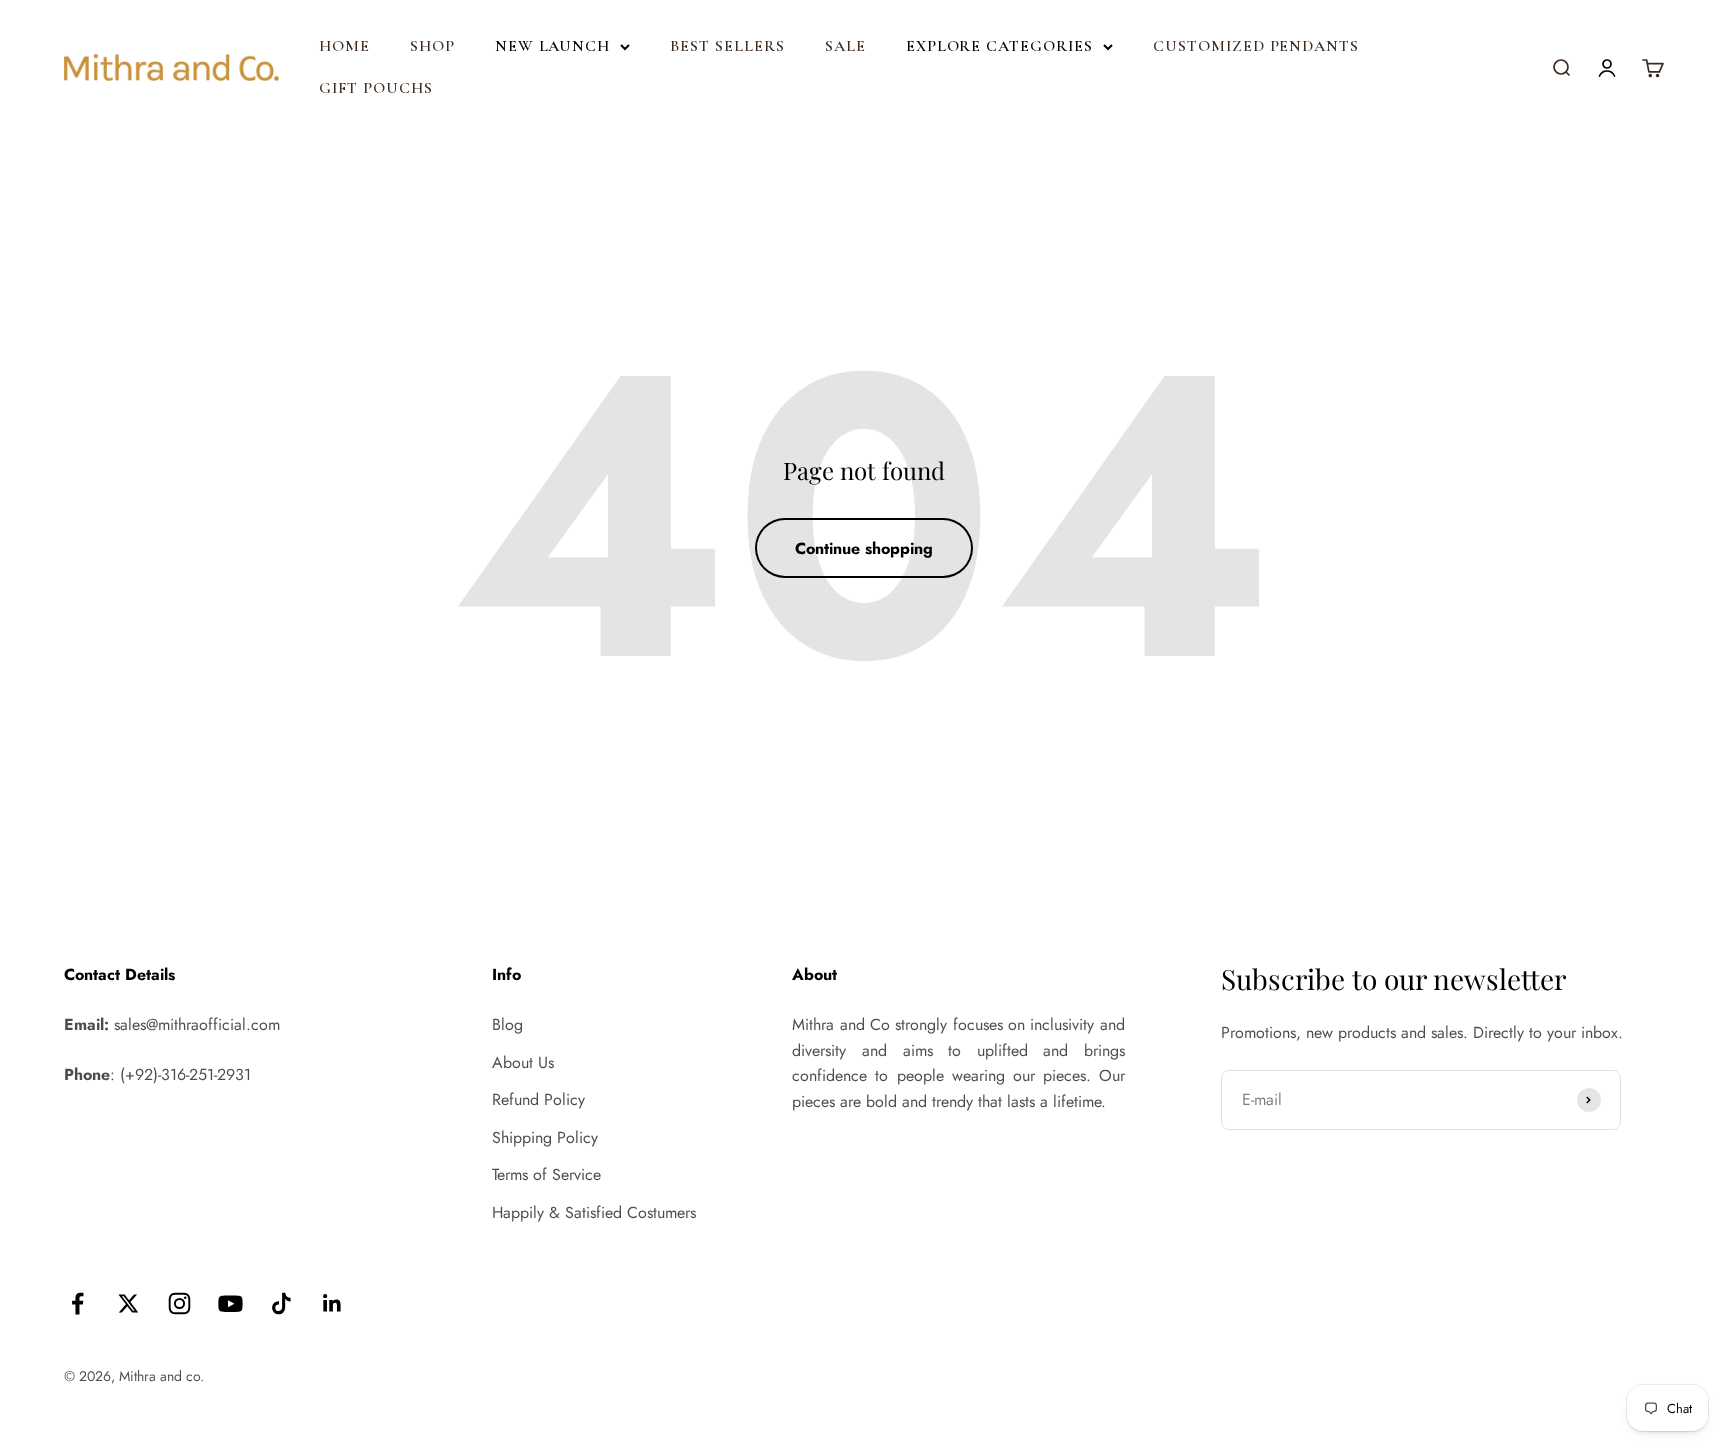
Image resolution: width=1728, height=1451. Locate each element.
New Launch (553, 46)
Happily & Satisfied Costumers (594, 1212)
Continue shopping (864, 548)
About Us (523, 1062)
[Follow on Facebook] (77, 1303)
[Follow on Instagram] (179, 1303)
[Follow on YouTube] (230, 1303)
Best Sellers (727, 46)
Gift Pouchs (376, 88)
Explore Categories (999, 46)
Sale (845, 46)
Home (344, 46)
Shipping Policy (545, 1137)
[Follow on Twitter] (128, 1303)
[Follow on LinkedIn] (332, 1303)
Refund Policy (538, 1099)
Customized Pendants (1256, 46)
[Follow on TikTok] (281, 1303)
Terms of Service (546, 1174)
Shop (432, 46)
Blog (507, 1024)
